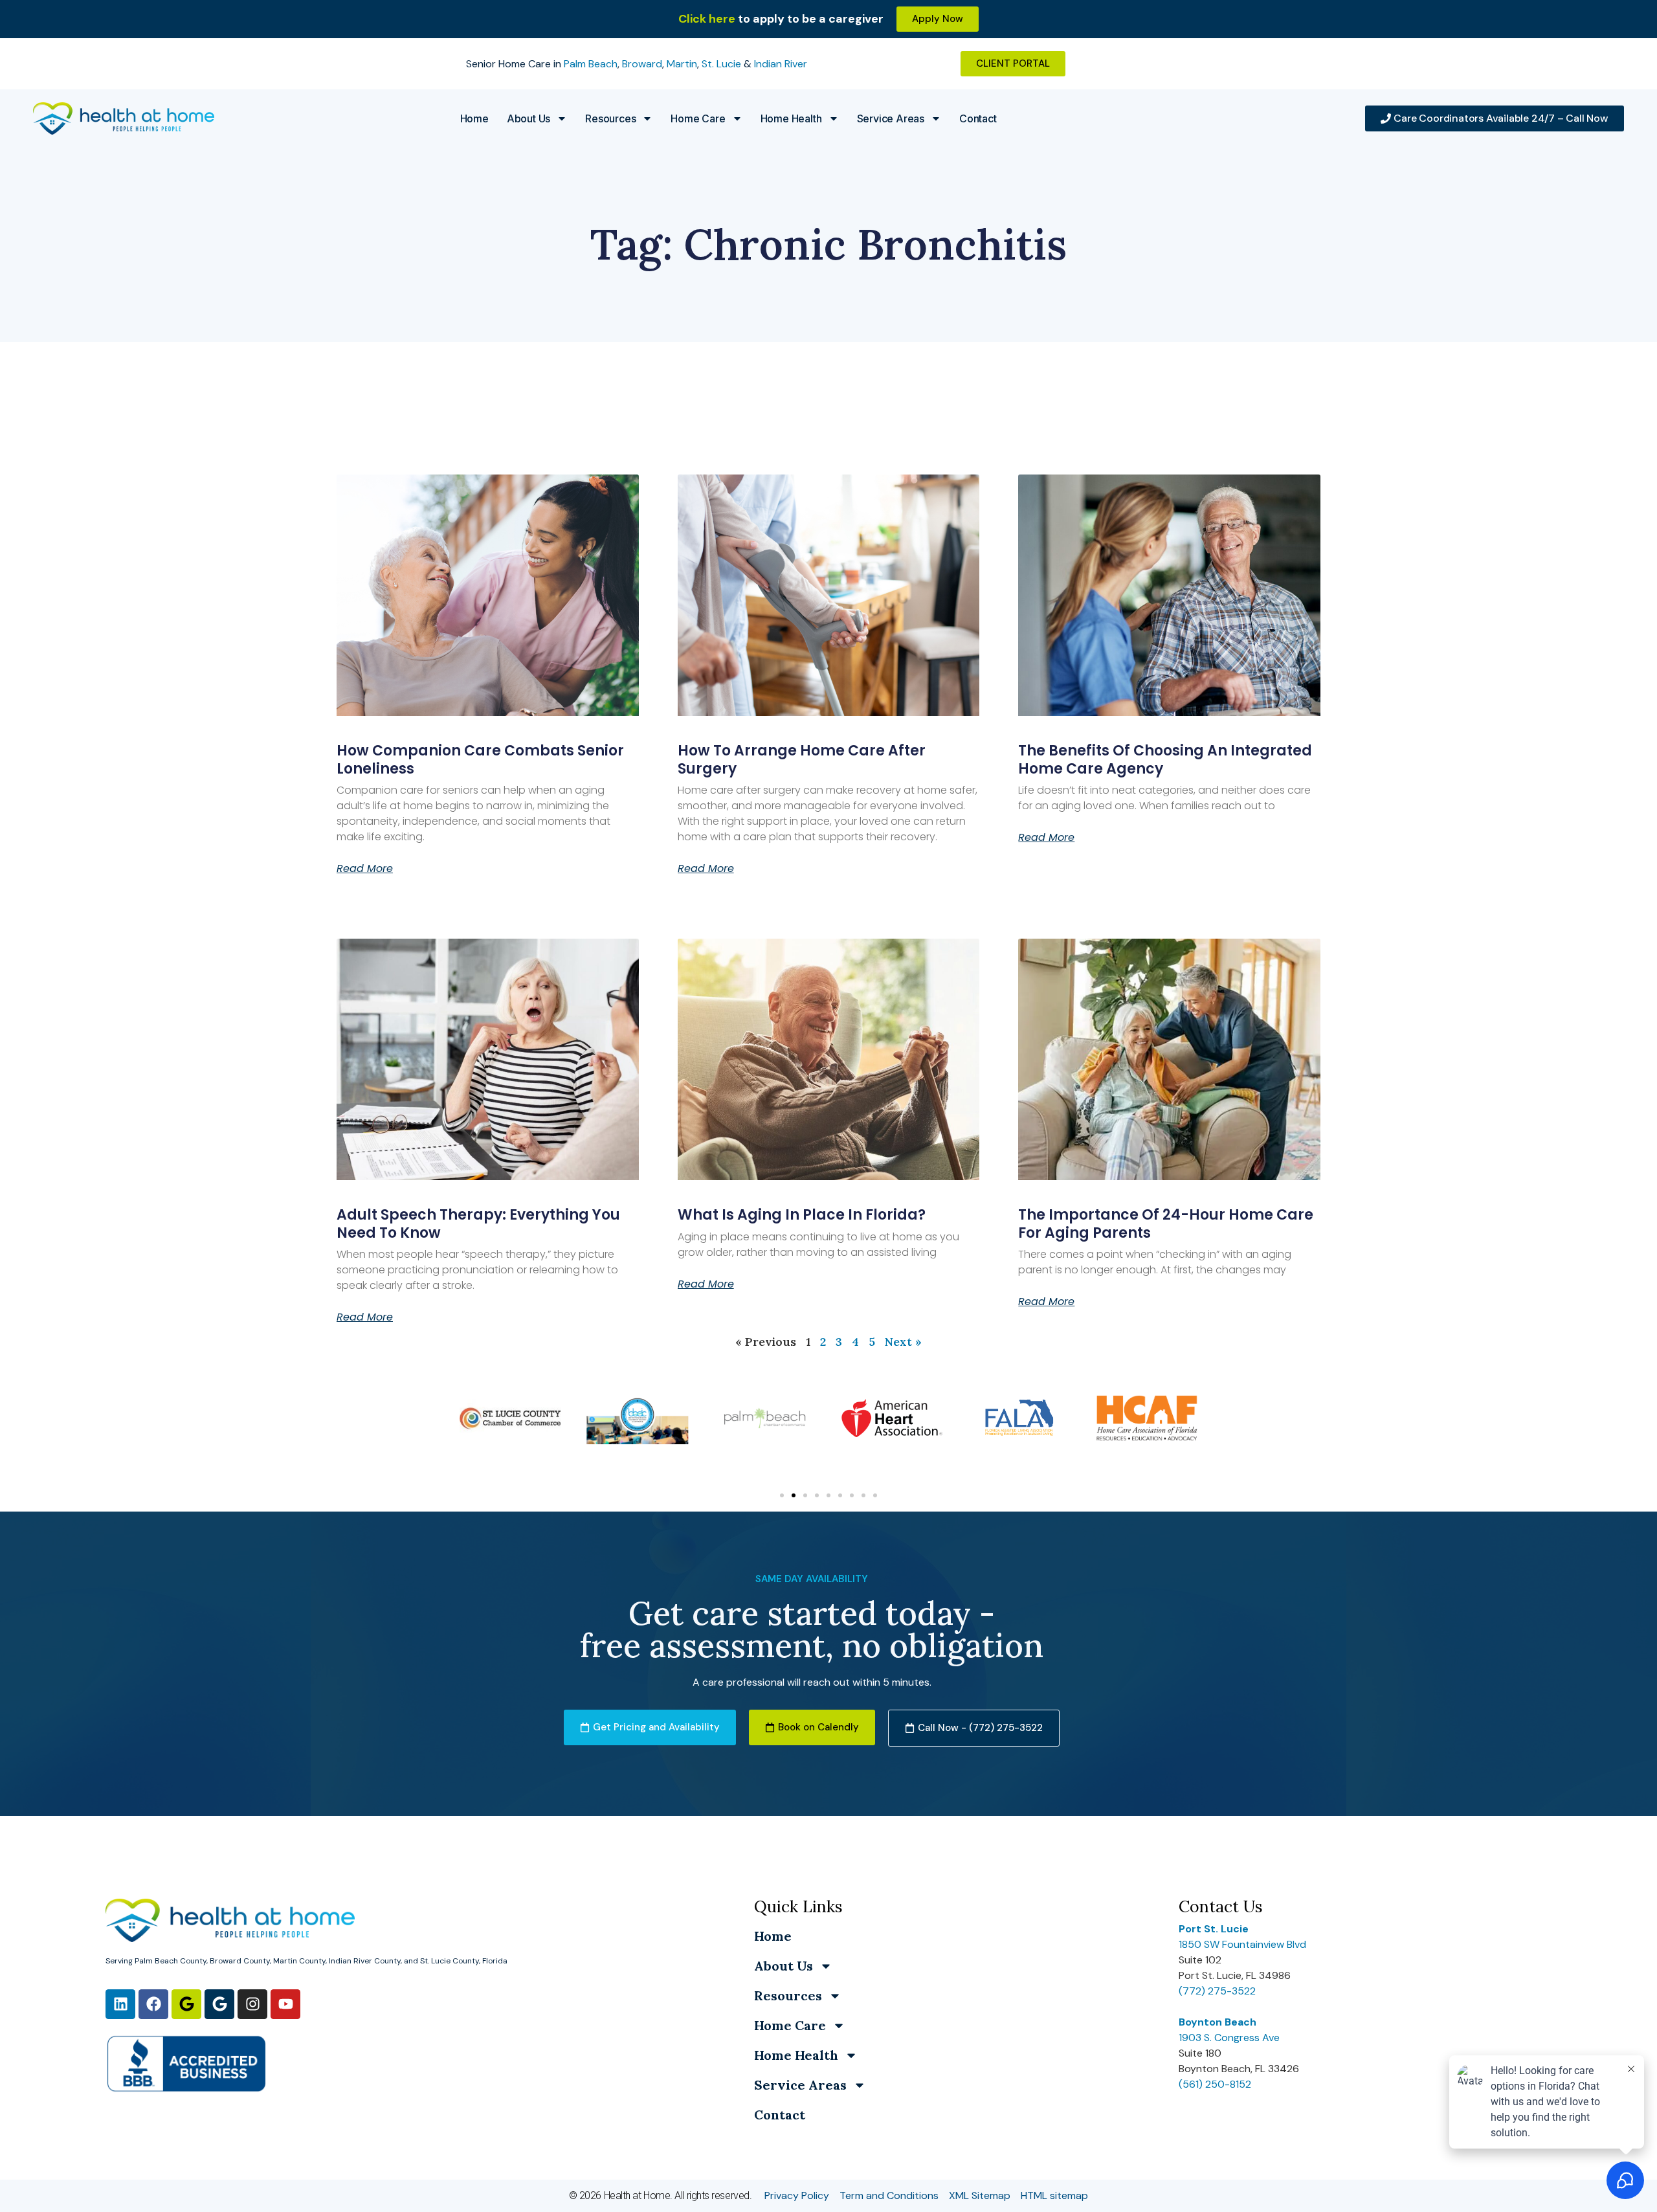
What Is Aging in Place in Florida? (802, 1215)
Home (474, 118)
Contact (978, 118)
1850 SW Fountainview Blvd (1242, 1944)
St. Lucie (721, 64)
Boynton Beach (1218, 2022)
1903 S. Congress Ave (1229, 2038)
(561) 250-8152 (1215, 2084)
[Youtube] (285, 2004)
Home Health (791, 118)
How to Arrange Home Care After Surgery (802, 759)
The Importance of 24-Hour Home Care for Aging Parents (1166, 1223)
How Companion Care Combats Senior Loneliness (480, 759)
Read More (365, 869)
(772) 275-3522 (1217, 1991)
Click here (707, 19)
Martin (682, 64)
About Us (528, 118)
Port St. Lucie (1214, 1929)
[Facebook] (153, 2004)
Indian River (781, 64)
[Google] (186, 2004)
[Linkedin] (120, 2004)
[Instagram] (252, 2004)
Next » (903, 1342)
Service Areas (891, 118)
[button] (782, 1495)
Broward (642, 64)
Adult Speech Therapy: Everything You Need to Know (478, 1223)
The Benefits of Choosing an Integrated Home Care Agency (1165, 759)
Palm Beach (591, 64)
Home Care (698, 118)
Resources (610, 118)
